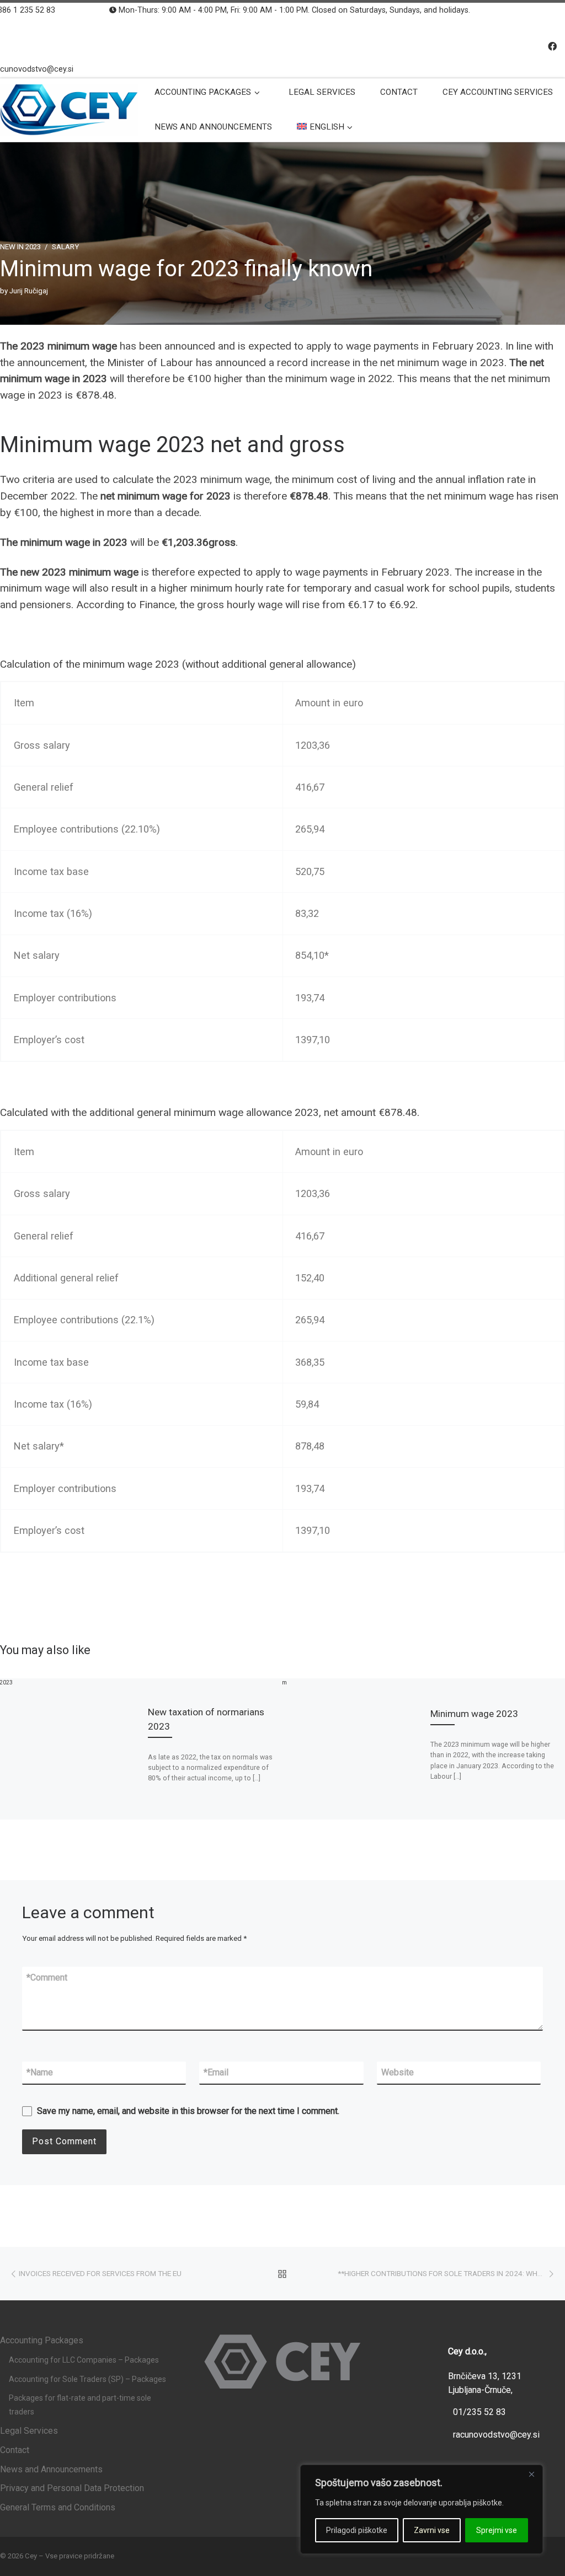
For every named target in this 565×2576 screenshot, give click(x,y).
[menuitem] (327, 127)
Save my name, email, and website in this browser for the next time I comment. (188, 2111)
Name (40, 2072)
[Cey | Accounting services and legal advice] (69, 108)
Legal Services (29, 2431)
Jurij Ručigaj (29, 291)
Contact (15, 2450)
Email (216, 2072)
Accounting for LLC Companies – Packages (84, 2360)
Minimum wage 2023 (474, 1714)
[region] (422, 2509)
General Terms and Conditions (58, 2507)
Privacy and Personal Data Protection (72, 2488)
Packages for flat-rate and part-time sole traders (80, 2405)
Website (398, 2072)
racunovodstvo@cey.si (496, 2435)
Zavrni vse (432, 2530)
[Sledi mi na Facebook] (552, 47)
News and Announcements (51, 2469)
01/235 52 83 (479, 2412)
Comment (47, 1977)
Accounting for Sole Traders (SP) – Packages (87, 2379)
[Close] (531, 2474)
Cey (31, 2556)
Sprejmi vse (497, 2530)
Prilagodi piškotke (357, 2530)
